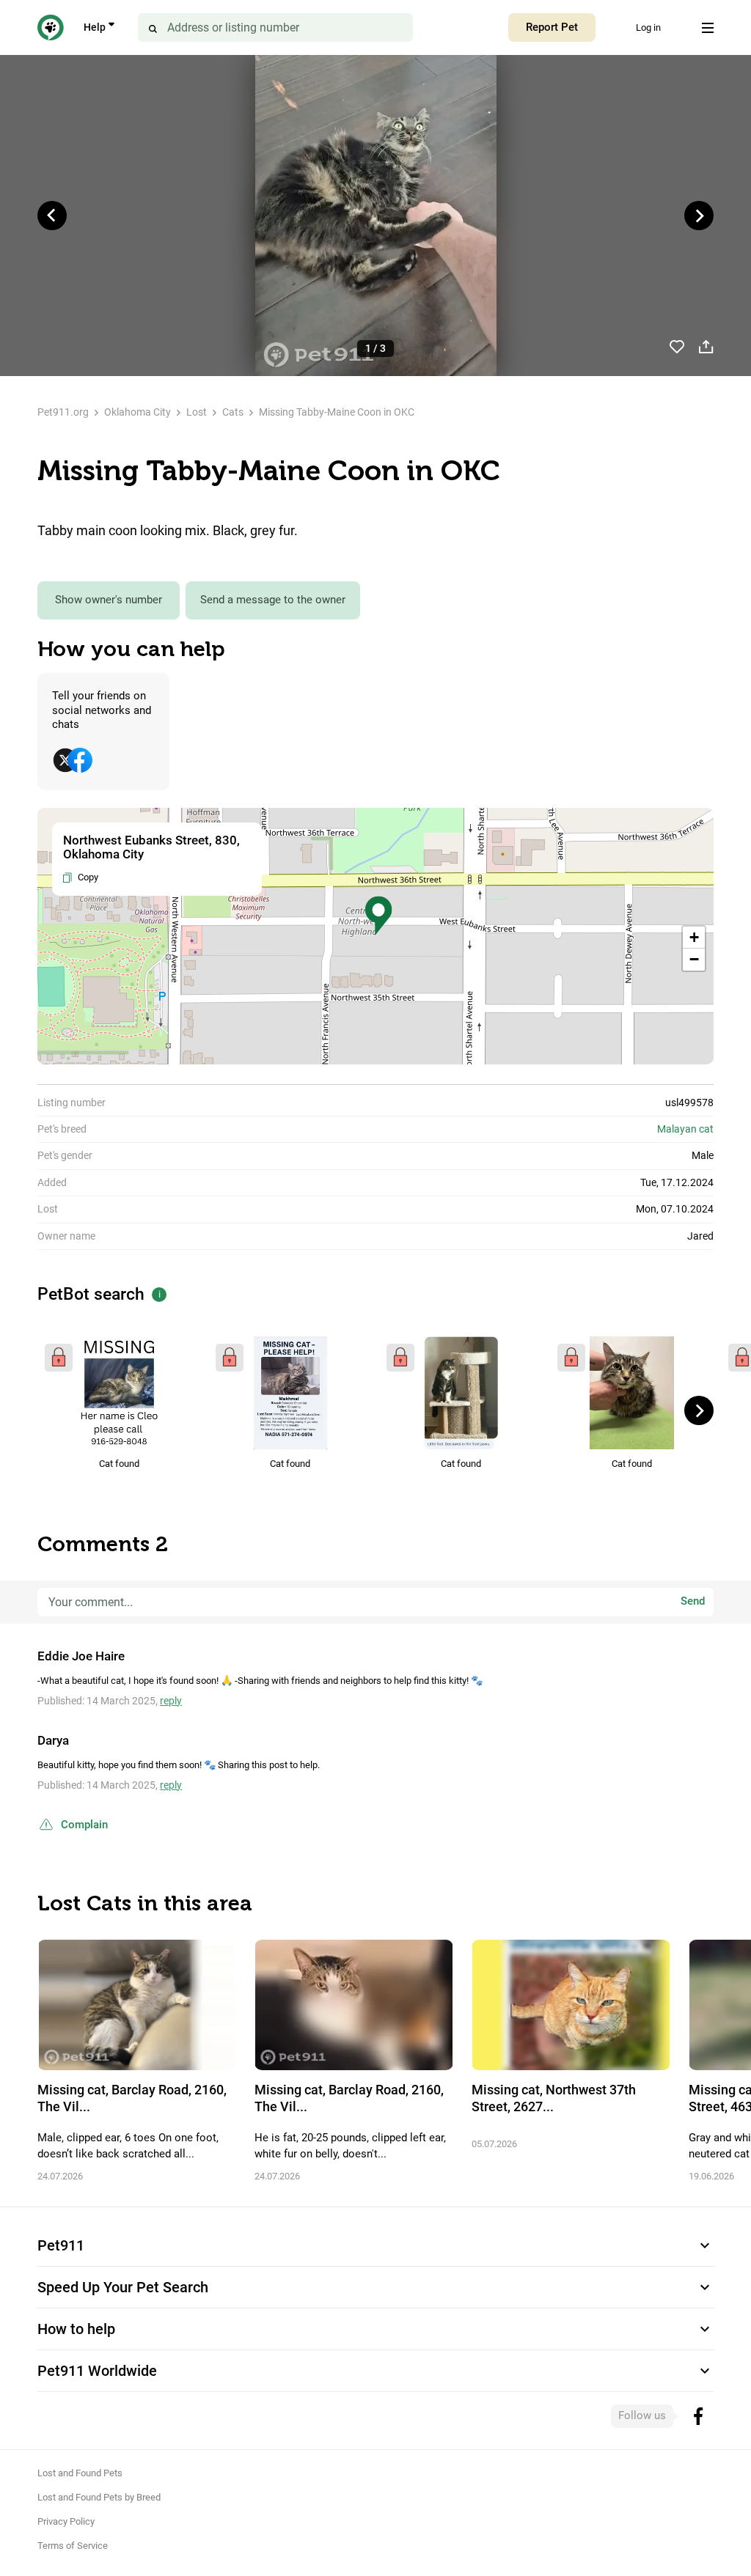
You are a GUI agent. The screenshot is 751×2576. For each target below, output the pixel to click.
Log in (648, 27)
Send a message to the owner (273, 600)
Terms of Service (73, 2546)
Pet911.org (63, 412)
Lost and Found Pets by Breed (99, 2497)
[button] (378, 916)
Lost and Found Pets (80, 2473)
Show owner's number (109, 600)
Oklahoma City (138, 412)
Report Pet (552, 27)
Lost (197, 412)
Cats (233, 412)
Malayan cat (685, 1129)
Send (693, 1602)
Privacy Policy (66, 2521)
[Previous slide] (52, 216)
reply (171, 1701)
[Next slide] (699, 216)
